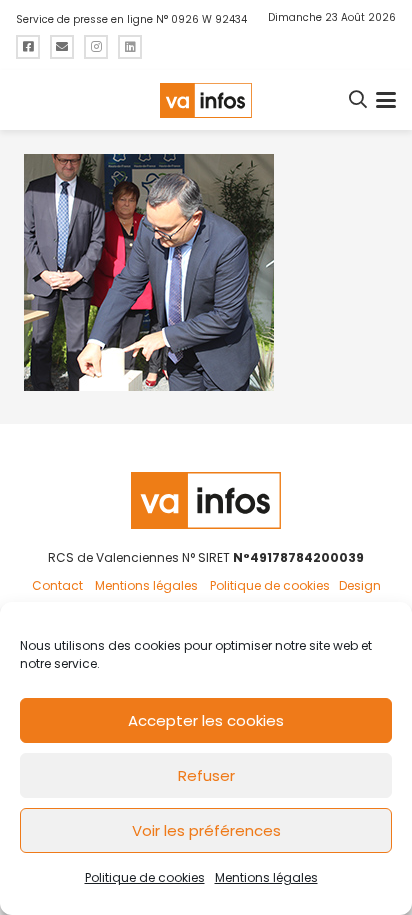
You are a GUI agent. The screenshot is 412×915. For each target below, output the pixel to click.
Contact (57, 585)
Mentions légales (266, 877)
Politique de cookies (145, 877)
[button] (359, 100)
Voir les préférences (206, 830)
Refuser (206, 775)
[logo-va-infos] (206, 100)
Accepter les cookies (206, 720)
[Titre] (28, 47)
